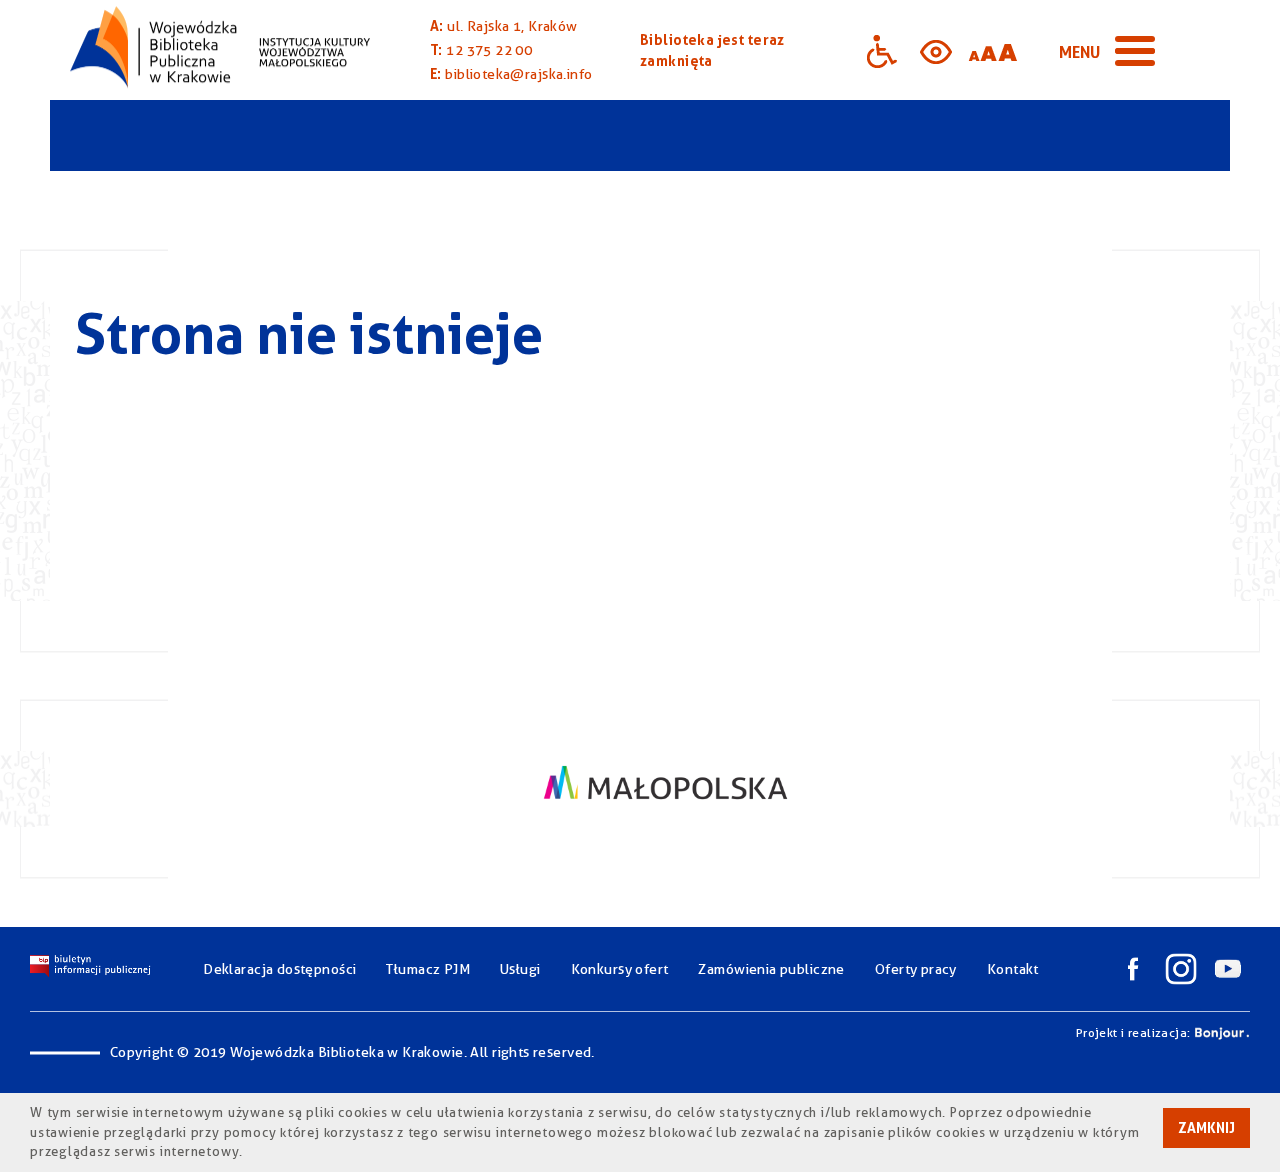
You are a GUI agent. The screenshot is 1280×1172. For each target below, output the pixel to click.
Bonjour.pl (1222, 1033)
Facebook (1133, 969)
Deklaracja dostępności (279, 969)
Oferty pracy (916, 969)
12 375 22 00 (489, 50)
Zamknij (1206, 1127)
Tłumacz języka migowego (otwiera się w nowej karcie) (1052, 50)
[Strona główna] (220, 50)
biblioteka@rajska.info (518, 74)
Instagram (1181, 969)
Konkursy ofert (620, 969)
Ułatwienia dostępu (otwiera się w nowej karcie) (882, 50)
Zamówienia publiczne (771, 969)
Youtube (1228, 969)
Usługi (520, 969)
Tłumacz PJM (428, 969)
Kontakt (1013, 969)
